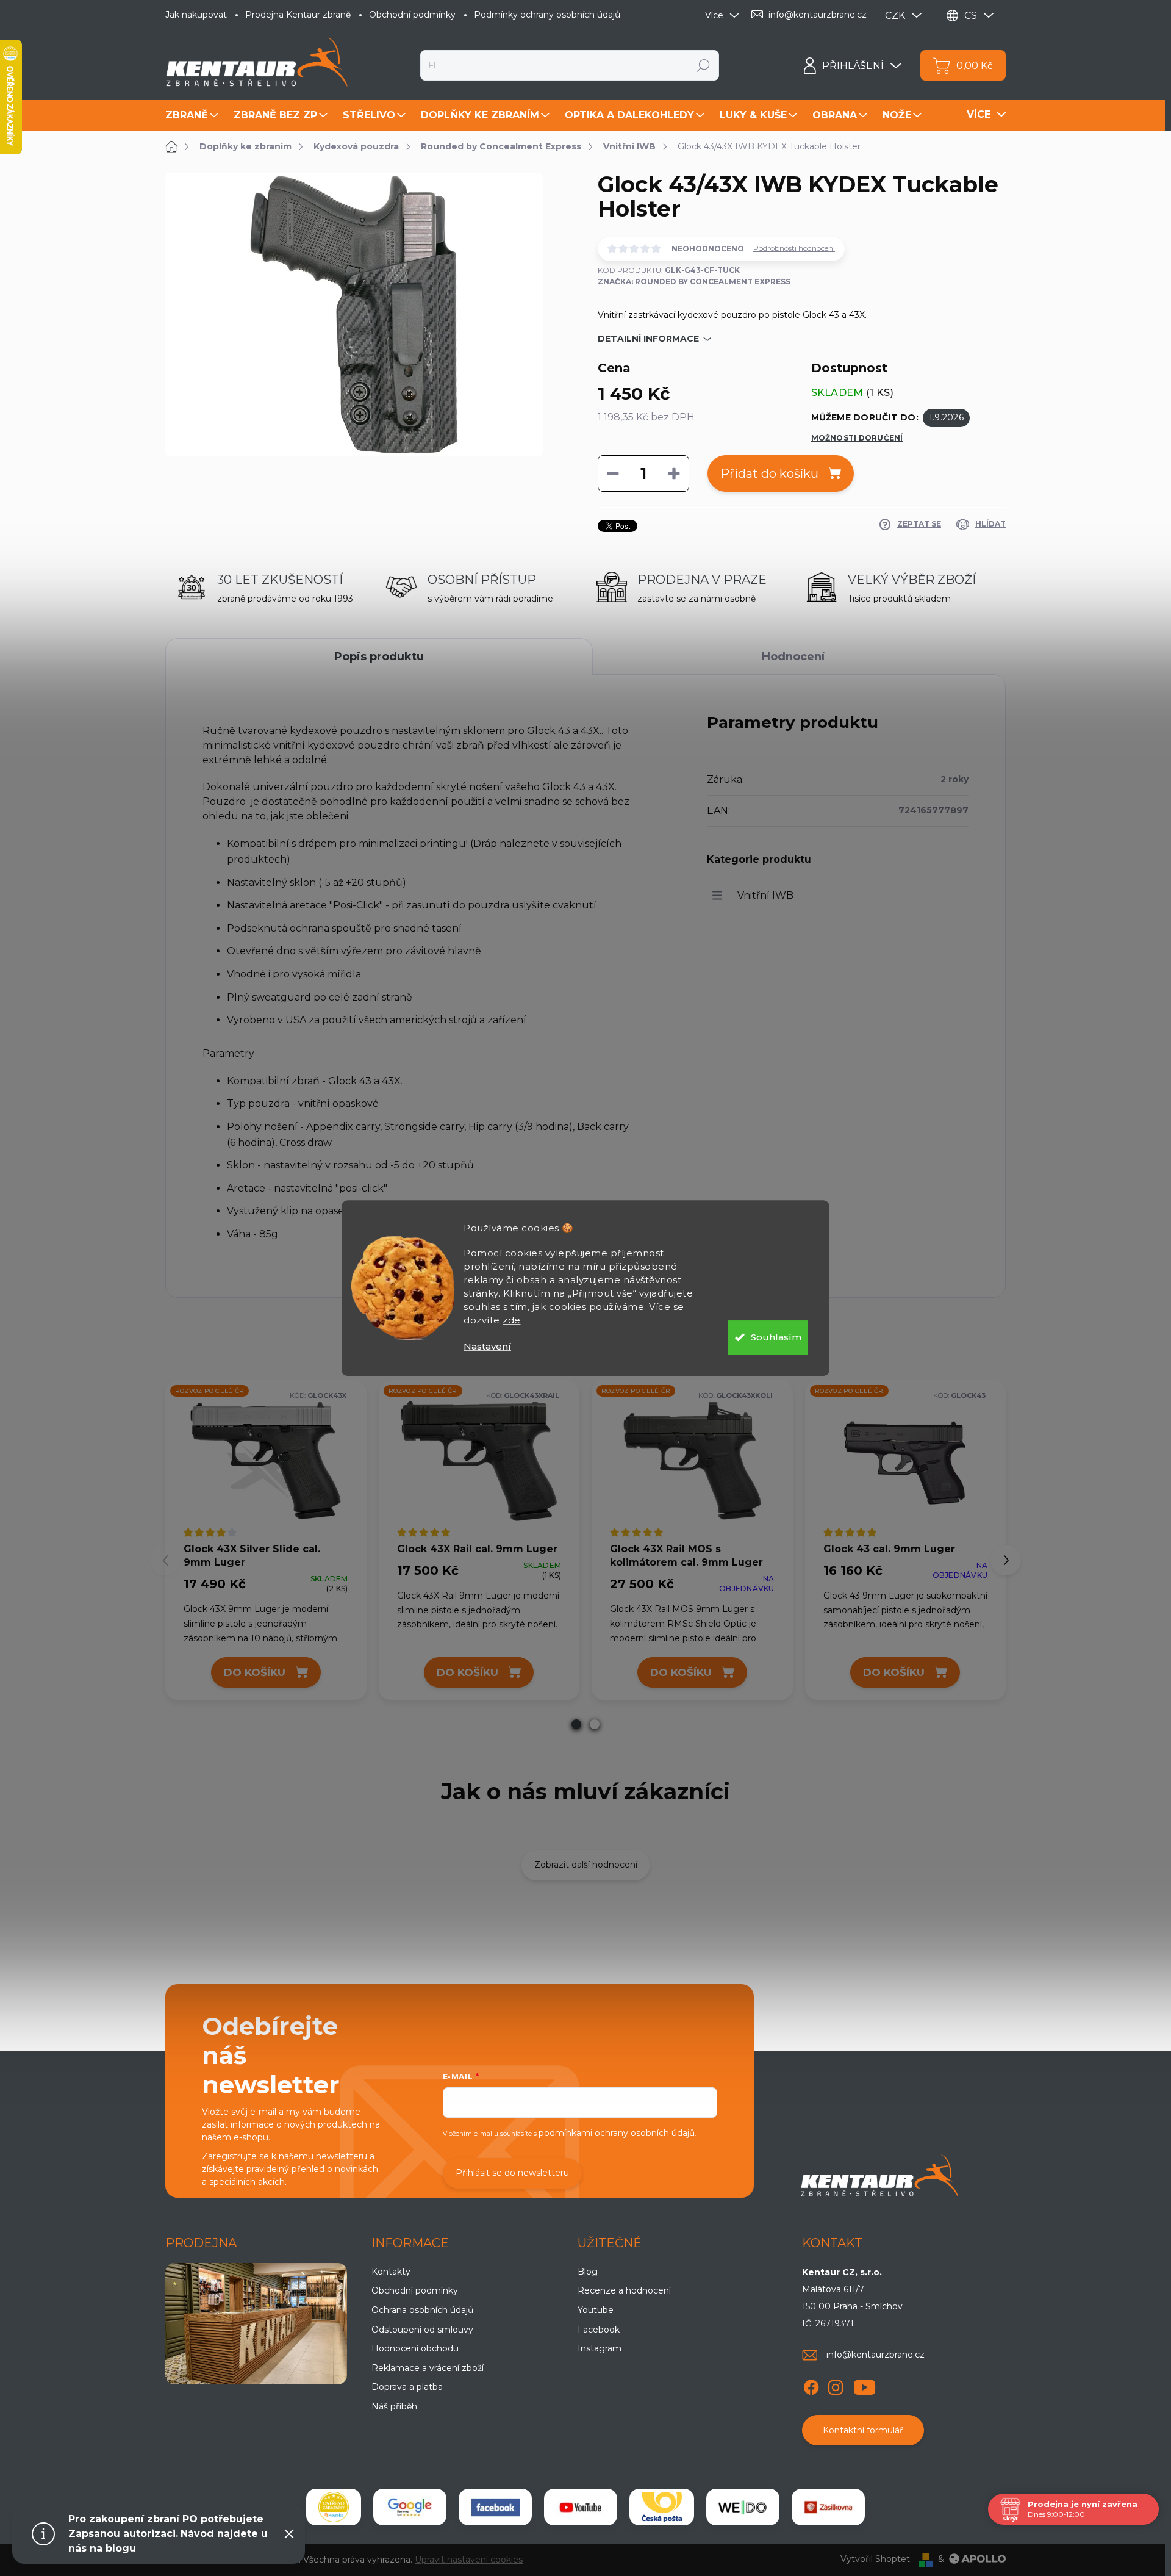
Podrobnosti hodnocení (794, 248)
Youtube (596, 2310)
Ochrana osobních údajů (422, 2310)
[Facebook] (811, 2385)
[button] (576, 1724)
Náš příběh (394, 2406)
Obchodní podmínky (412, 15)
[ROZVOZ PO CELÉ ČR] (266, 1460)
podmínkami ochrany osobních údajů (617, 2133)
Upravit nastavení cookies (469, 2560)
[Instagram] (836, 2385)
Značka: (694, 282)
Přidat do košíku (769, 473)
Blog (588, 2272)
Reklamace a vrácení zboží (428, 2368)
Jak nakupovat (196, 15)
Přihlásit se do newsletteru (512, 2173)
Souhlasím (776, 1337)
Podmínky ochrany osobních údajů (547, 15)
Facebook (599, 2330)
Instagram (600, 2348)
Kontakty (391, 2272)
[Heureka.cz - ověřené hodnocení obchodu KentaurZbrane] (334, 2507)
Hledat (704, 65)
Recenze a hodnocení (624, 2290)
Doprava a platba (407, 2387)
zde (512, 1320)
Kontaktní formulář (863, 2430)
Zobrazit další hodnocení (586, 1865)
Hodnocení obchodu (415, 2348)
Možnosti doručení (857, 438)
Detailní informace (648, 339)
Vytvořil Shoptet (875, 2559)
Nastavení (487, 1346)
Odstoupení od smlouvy (422, 2330)
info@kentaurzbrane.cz (876, 2355)
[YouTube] (865, 2385)
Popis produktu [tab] (379, 657)
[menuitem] (193, 115)
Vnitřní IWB (765, 895)
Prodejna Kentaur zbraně (298, 15)
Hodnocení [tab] (793, 657)
